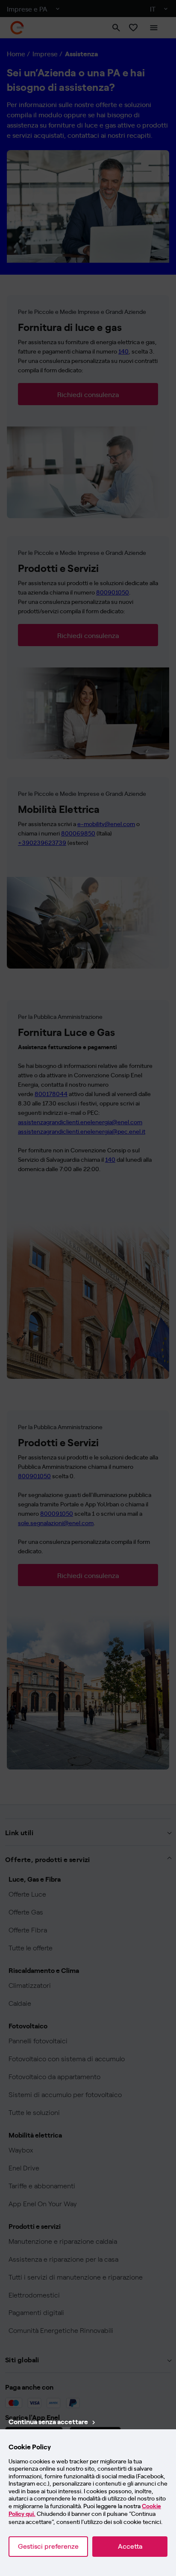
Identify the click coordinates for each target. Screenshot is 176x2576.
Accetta (130, 2546)
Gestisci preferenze (48, 2546)
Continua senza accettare (48, 2421)
